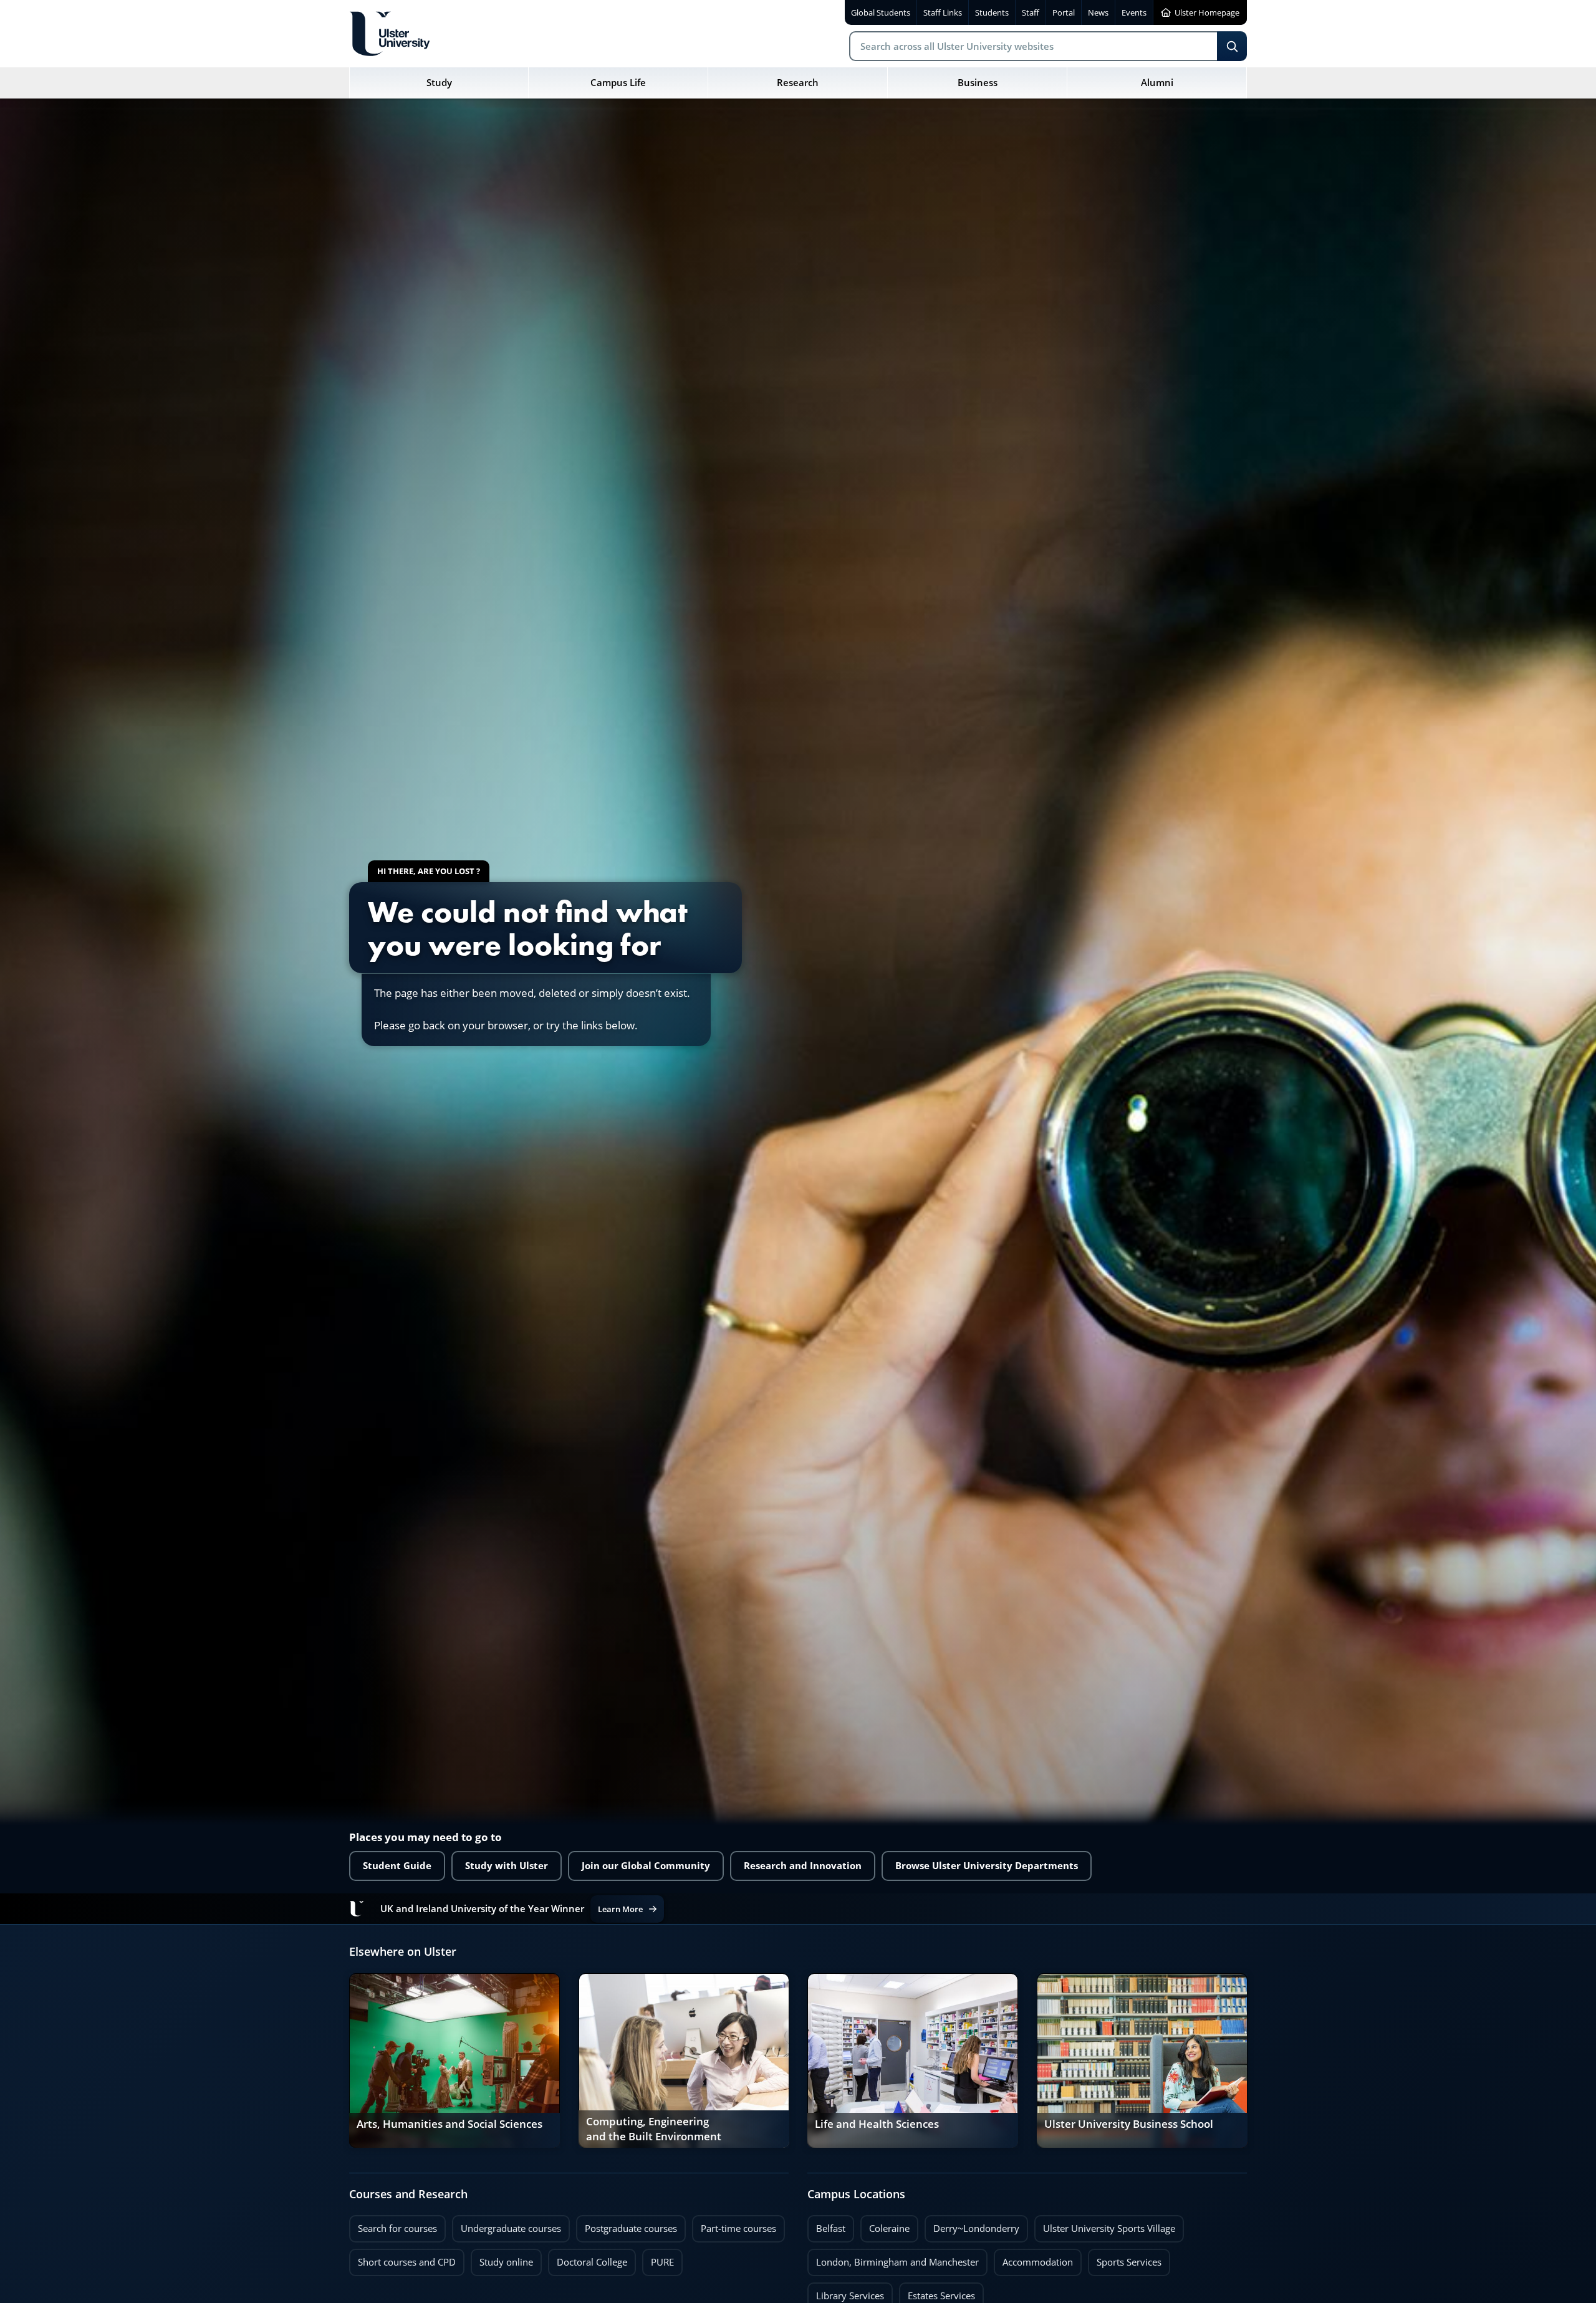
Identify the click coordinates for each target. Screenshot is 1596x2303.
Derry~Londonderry (972, 2225)
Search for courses (397, 2228)
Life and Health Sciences (877, 2124)
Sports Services (1125, 2259)
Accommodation (1033, 2259)
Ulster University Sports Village (1109, 2228)
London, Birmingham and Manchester (897, 2262)
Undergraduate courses (507, 2225)
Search (1232, 46)
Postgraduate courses (627, 2225)
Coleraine (885, 2225)
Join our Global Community (646, 1866)
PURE (662, 2262)
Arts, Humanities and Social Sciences (449, 2124)
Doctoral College (588, 2259)
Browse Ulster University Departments (987, 1866)
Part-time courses (734, 2225)
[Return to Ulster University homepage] (390, 34)
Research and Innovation (803, 1866)
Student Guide (397, 1866)
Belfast (826, 2225)
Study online (502, 2259)
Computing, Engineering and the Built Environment (654, 2129)
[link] (454, 2060)
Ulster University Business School (1129, 2124)
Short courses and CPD (402, 2259)
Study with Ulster (507, 1866)
